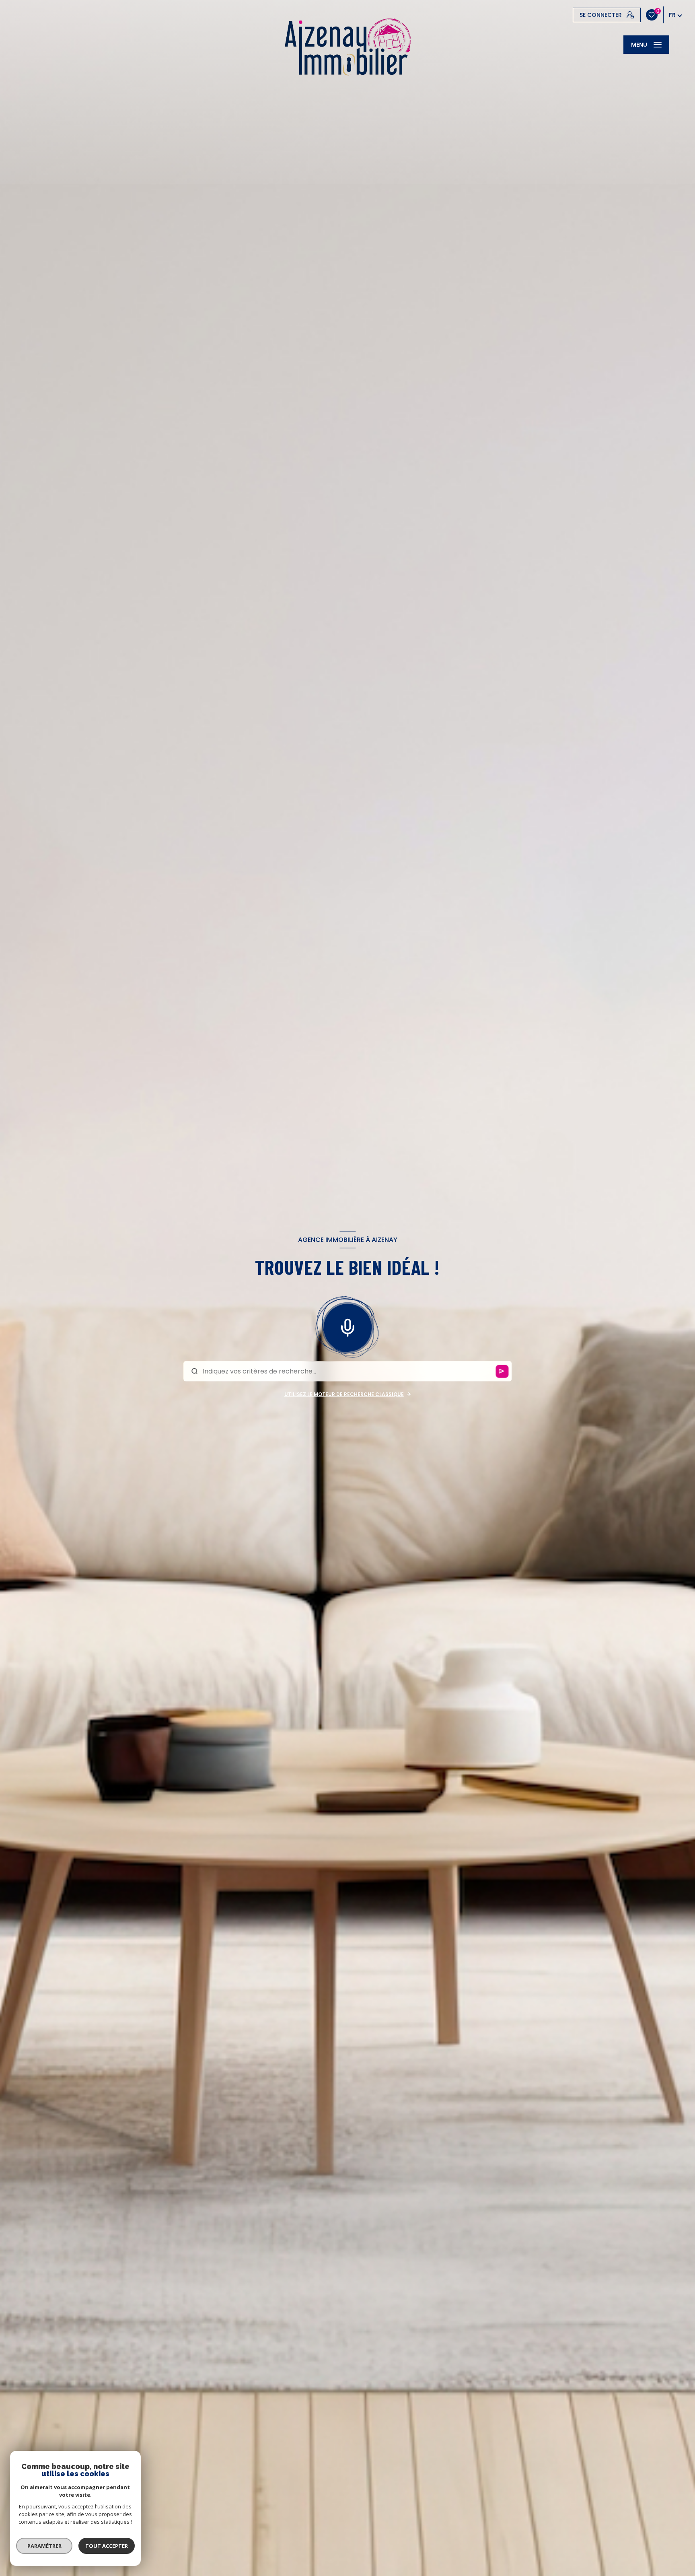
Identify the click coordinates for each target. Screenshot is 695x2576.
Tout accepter (107, 2546)
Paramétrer (44, 2546)
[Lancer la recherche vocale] (347, 1326)
